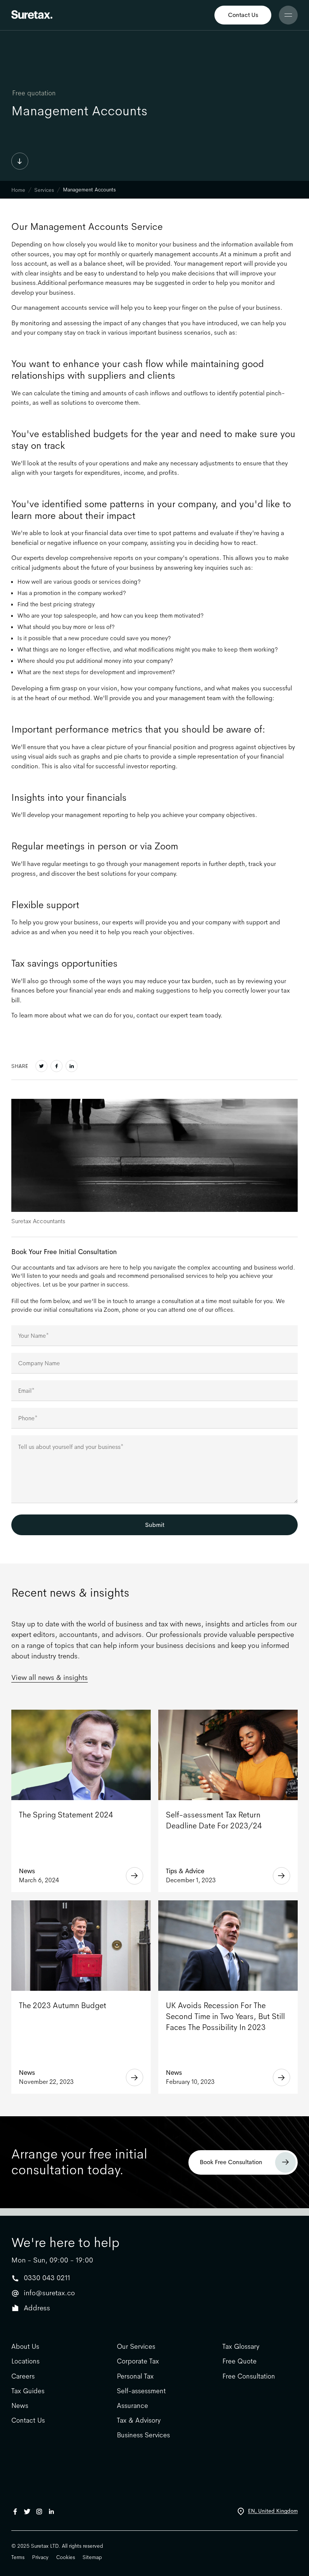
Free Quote (239, 2361)
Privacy (40, 2557)
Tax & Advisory (139, 2421)
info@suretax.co (49, 2293)
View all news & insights (50, 1678)
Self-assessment (141, 2391)
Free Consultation (249, 2376)
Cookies (66, 2557)
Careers (23, 2376)
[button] (288, 15)
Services (44, 190)
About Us (25, 2347)
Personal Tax (135, 2376)
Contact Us (243, 15)
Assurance (132, 2406)
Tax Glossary (241, 2347)
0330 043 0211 (47, 2278)
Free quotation (34, 93)
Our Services (136, 2347)
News (20, 2406)
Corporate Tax (138, 2361)
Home (18, 190)
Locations (25, 2361)
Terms (18, 2557)
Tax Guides (28, 2391)
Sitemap (92, 2557)
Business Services (143, 2435)
